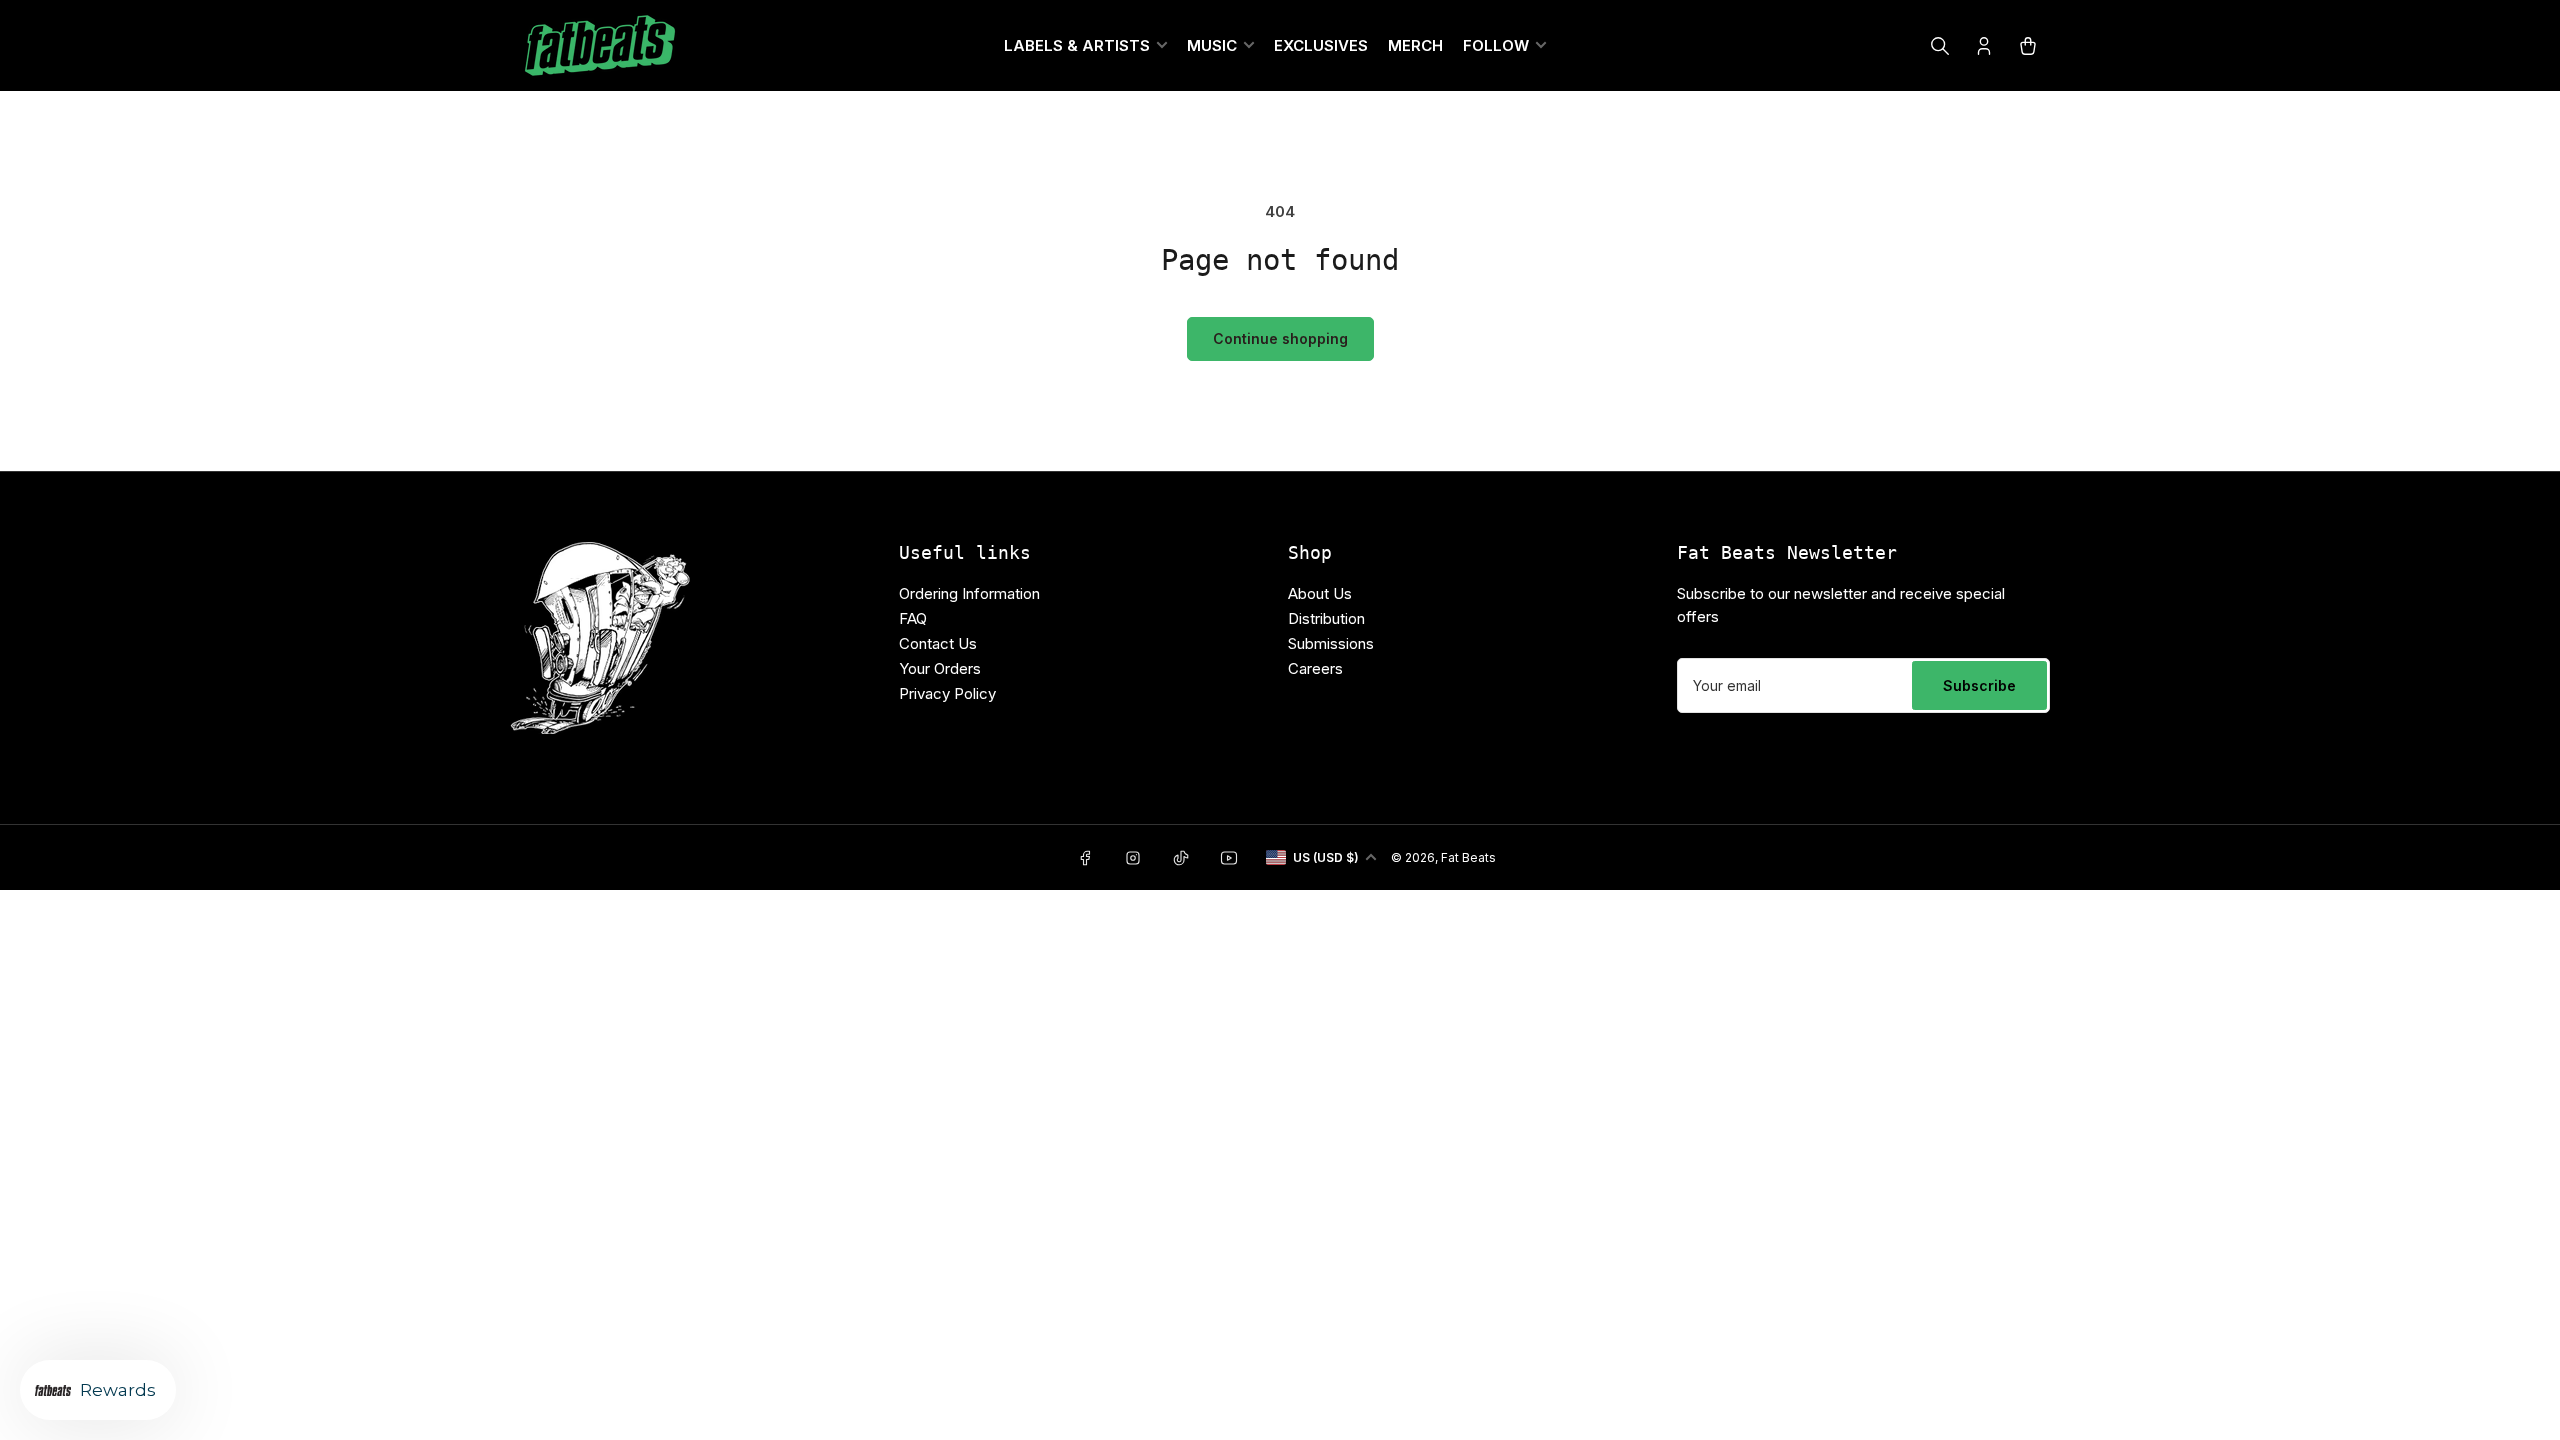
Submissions (1331, 643)
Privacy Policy (947, 693)
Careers (1315, 668)
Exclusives (1321, 45)
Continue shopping (1280, 338)
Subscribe (1979, 685)
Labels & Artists (1077, 45)
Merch (1415, 45)
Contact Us (938, 643)
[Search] (1940, 46)
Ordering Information (969, 593)
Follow (1496, 45)
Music (1212, 45)
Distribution (1326, 618)
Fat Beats (1468, 857)
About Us (1320, 593)
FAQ (913, 618)
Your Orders (940, 668)
